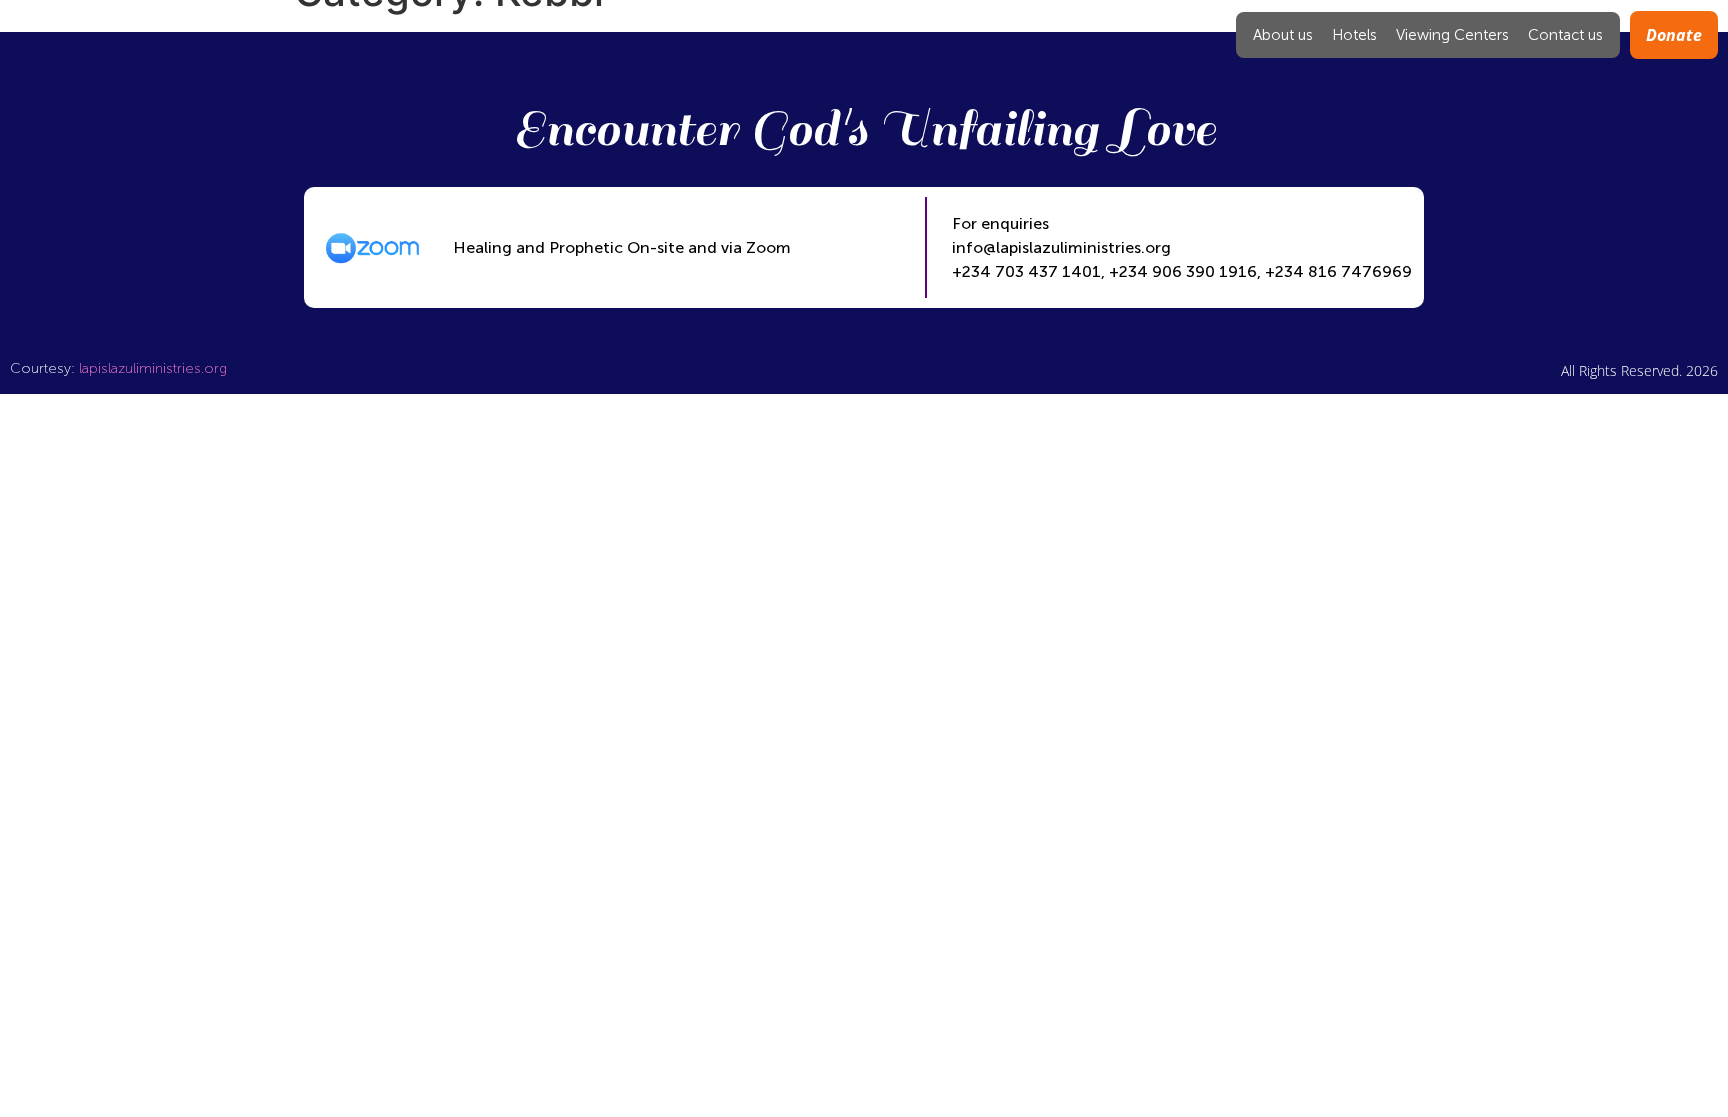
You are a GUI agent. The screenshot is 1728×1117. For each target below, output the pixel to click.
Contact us (1565, 35)
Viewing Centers (1452, 35)
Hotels (1354, 35)
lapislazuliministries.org (153, 368)
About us (1283, 35)
